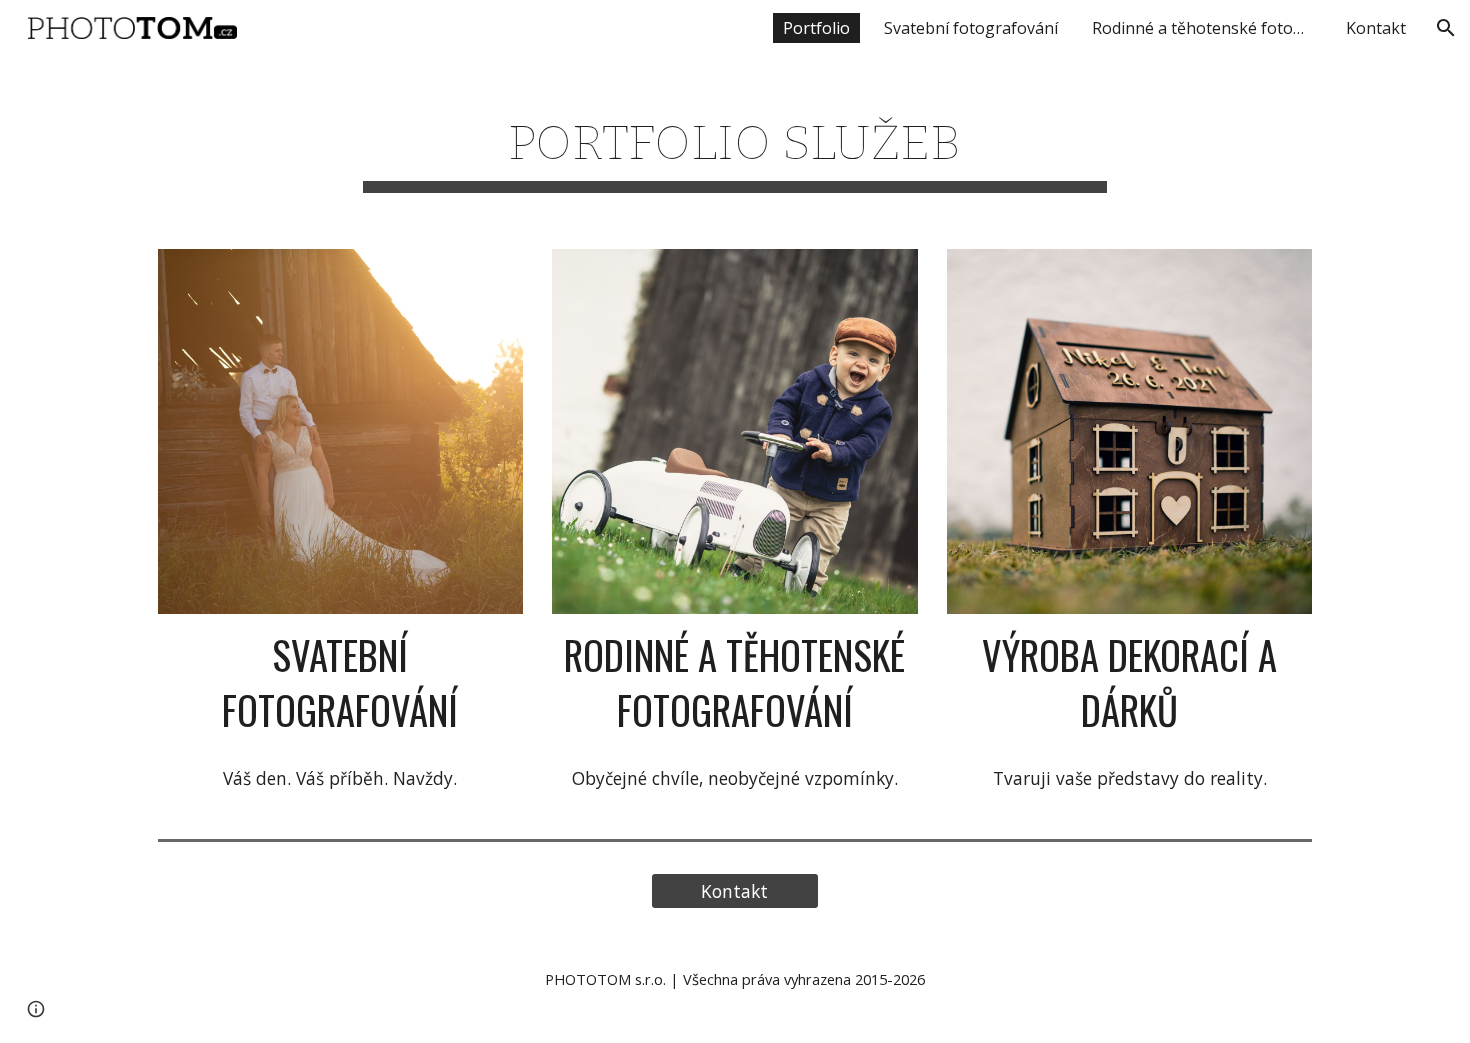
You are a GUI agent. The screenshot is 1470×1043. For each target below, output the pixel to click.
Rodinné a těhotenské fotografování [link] (1207, 28)
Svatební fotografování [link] (971, 28)
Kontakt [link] (1376, 28)
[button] (1446, 28)
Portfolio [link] (816, 28)
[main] (735, 142)
